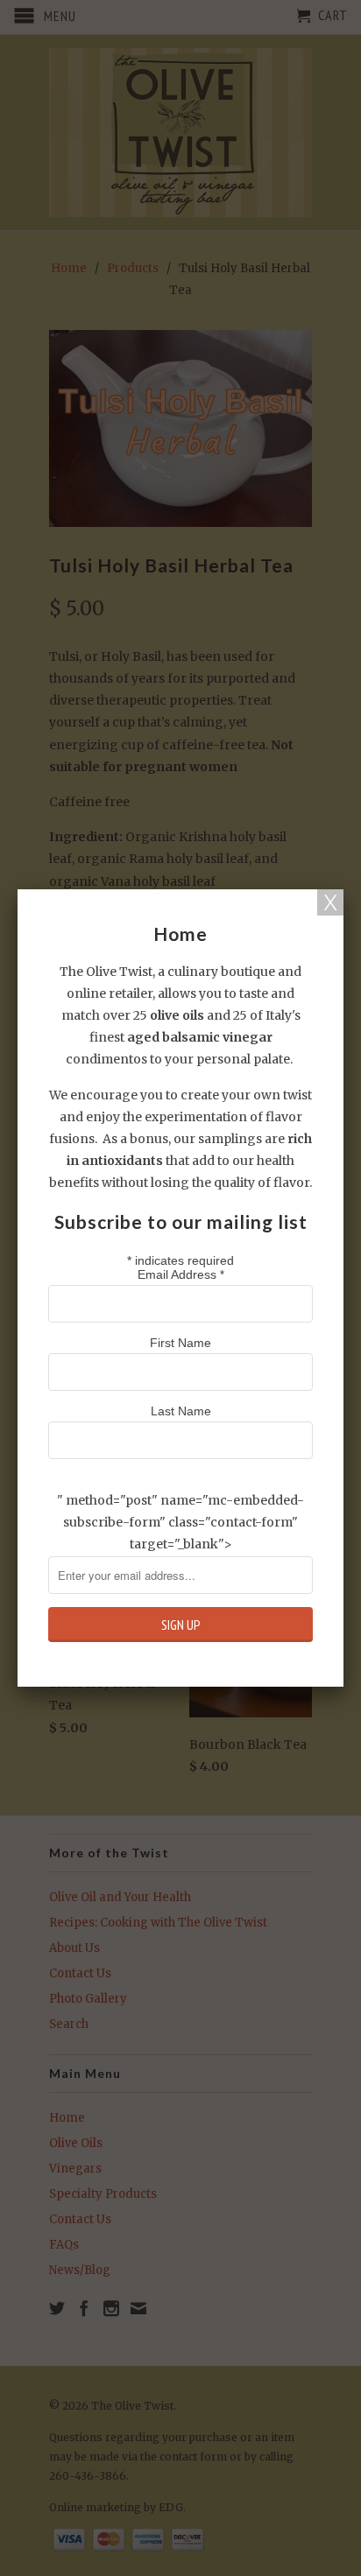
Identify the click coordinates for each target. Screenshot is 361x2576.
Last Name (181, 1411)
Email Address (181, 1274)
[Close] (330, 902)
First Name (180, 1343)
